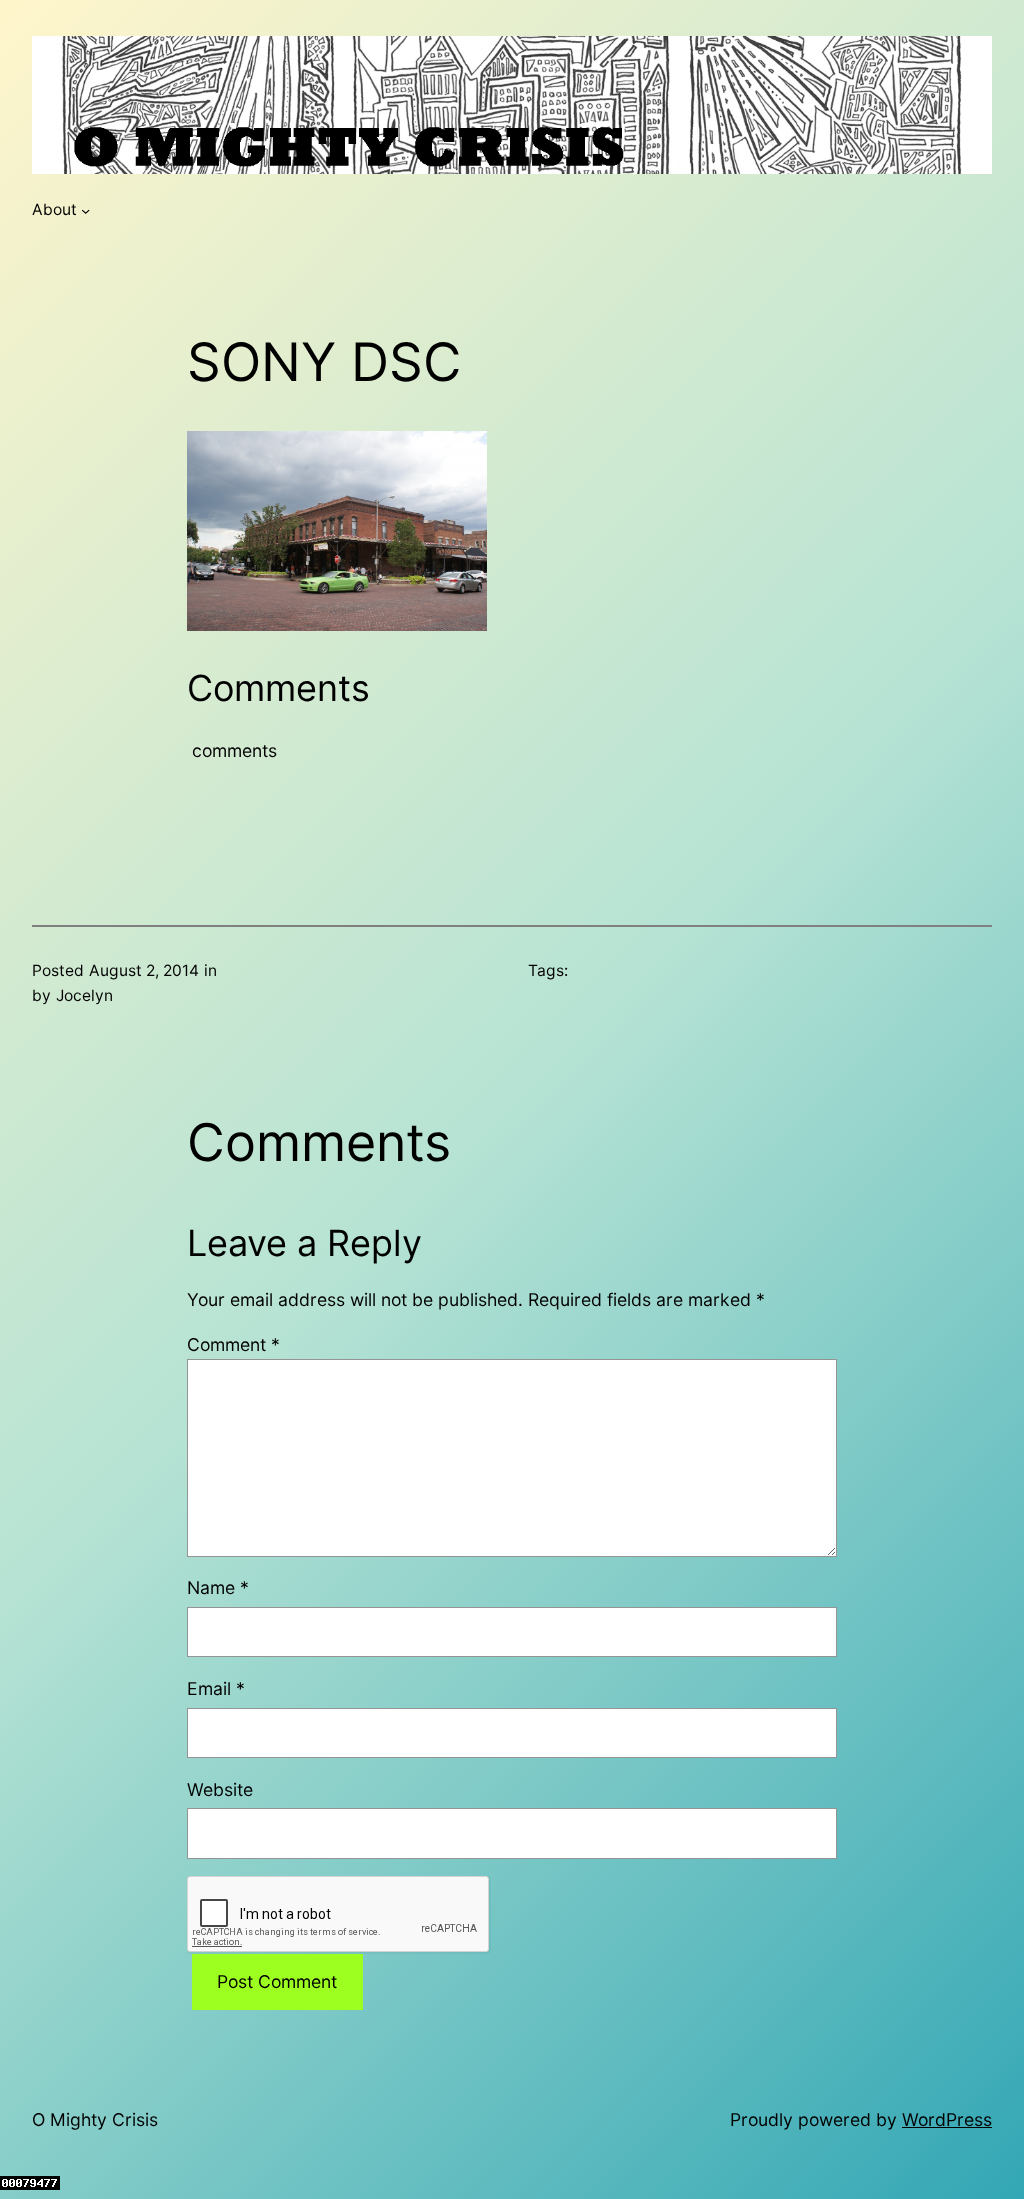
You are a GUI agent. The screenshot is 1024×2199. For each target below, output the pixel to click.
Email (216, 1688)
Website (220, 1789)
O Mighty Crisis (95, 2119)
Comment (233, 1344)
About (54, 209)
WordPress (947, 2119)
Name (218, 1587)
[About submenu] (85, 210)
